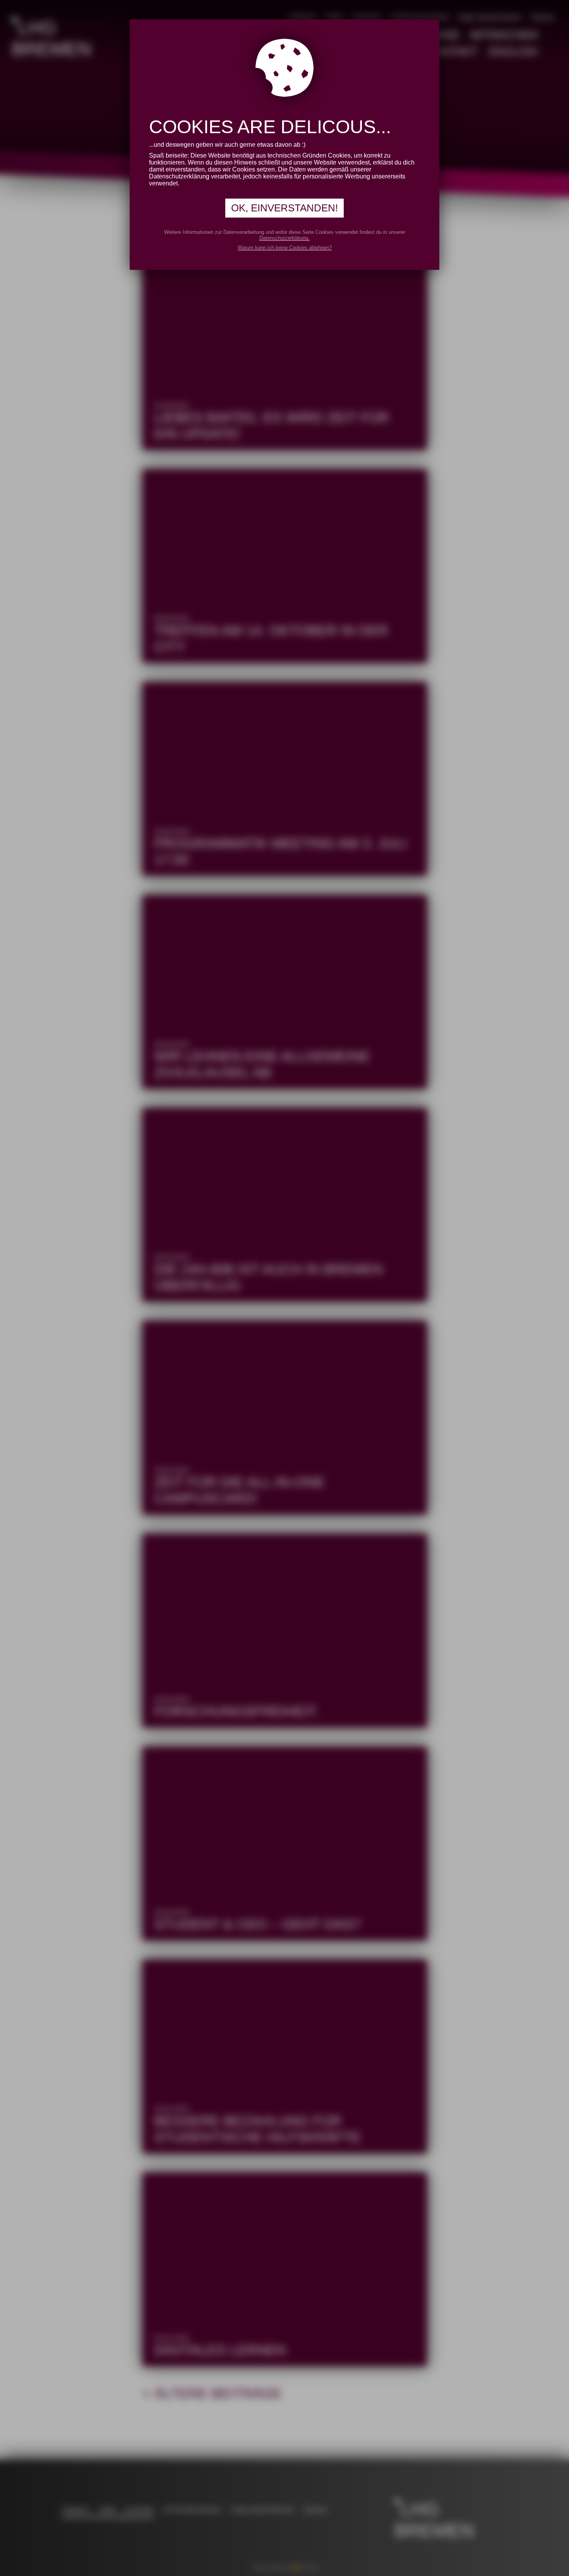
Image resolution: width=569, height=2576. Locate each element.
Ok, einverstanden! (284, 208)
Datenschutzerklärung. (284, 238)
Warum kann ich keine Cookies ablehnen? (285, 248)
